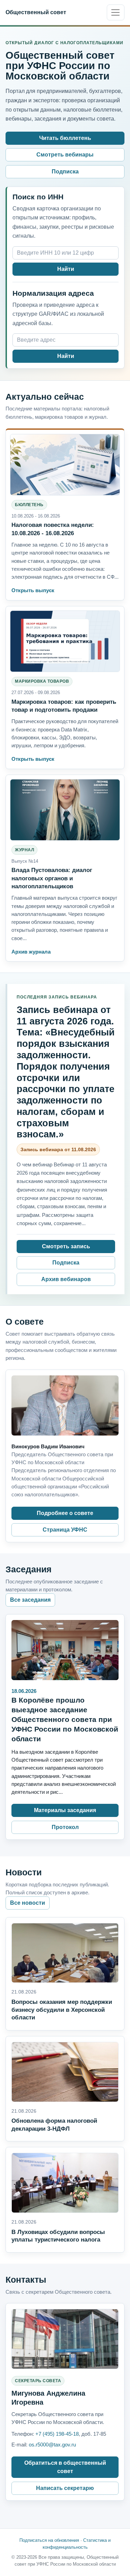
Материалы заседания (65, 1810)
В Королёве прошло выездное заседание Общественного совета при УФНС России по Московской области (65, 1719)
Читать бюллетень (65, 138)
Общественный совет (36, 12)
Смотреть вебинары (65, 155)
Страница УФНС (65, 1530)
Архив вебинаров (66, 1279)
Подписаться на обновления (49, 2540)
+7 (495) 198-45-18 (57, 2434)
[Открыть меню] (116, 12)
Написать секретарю (65, 2488)
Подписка (65, 172)
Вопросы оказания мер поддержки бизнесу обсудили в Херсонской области (62, 2010)
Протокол (65, 1827)
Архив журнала (31, 952)
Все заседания (30, 1600)
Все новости (28, 1903)
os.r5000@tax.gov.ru (52, 2445)
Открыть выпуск (33, 590)
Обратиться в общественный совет (65, 2467)
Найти (66, 269)
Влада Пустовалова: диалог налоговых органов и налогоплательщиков (52, 878)
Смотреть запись (66, 1246)
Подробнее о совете (65, 1513)
